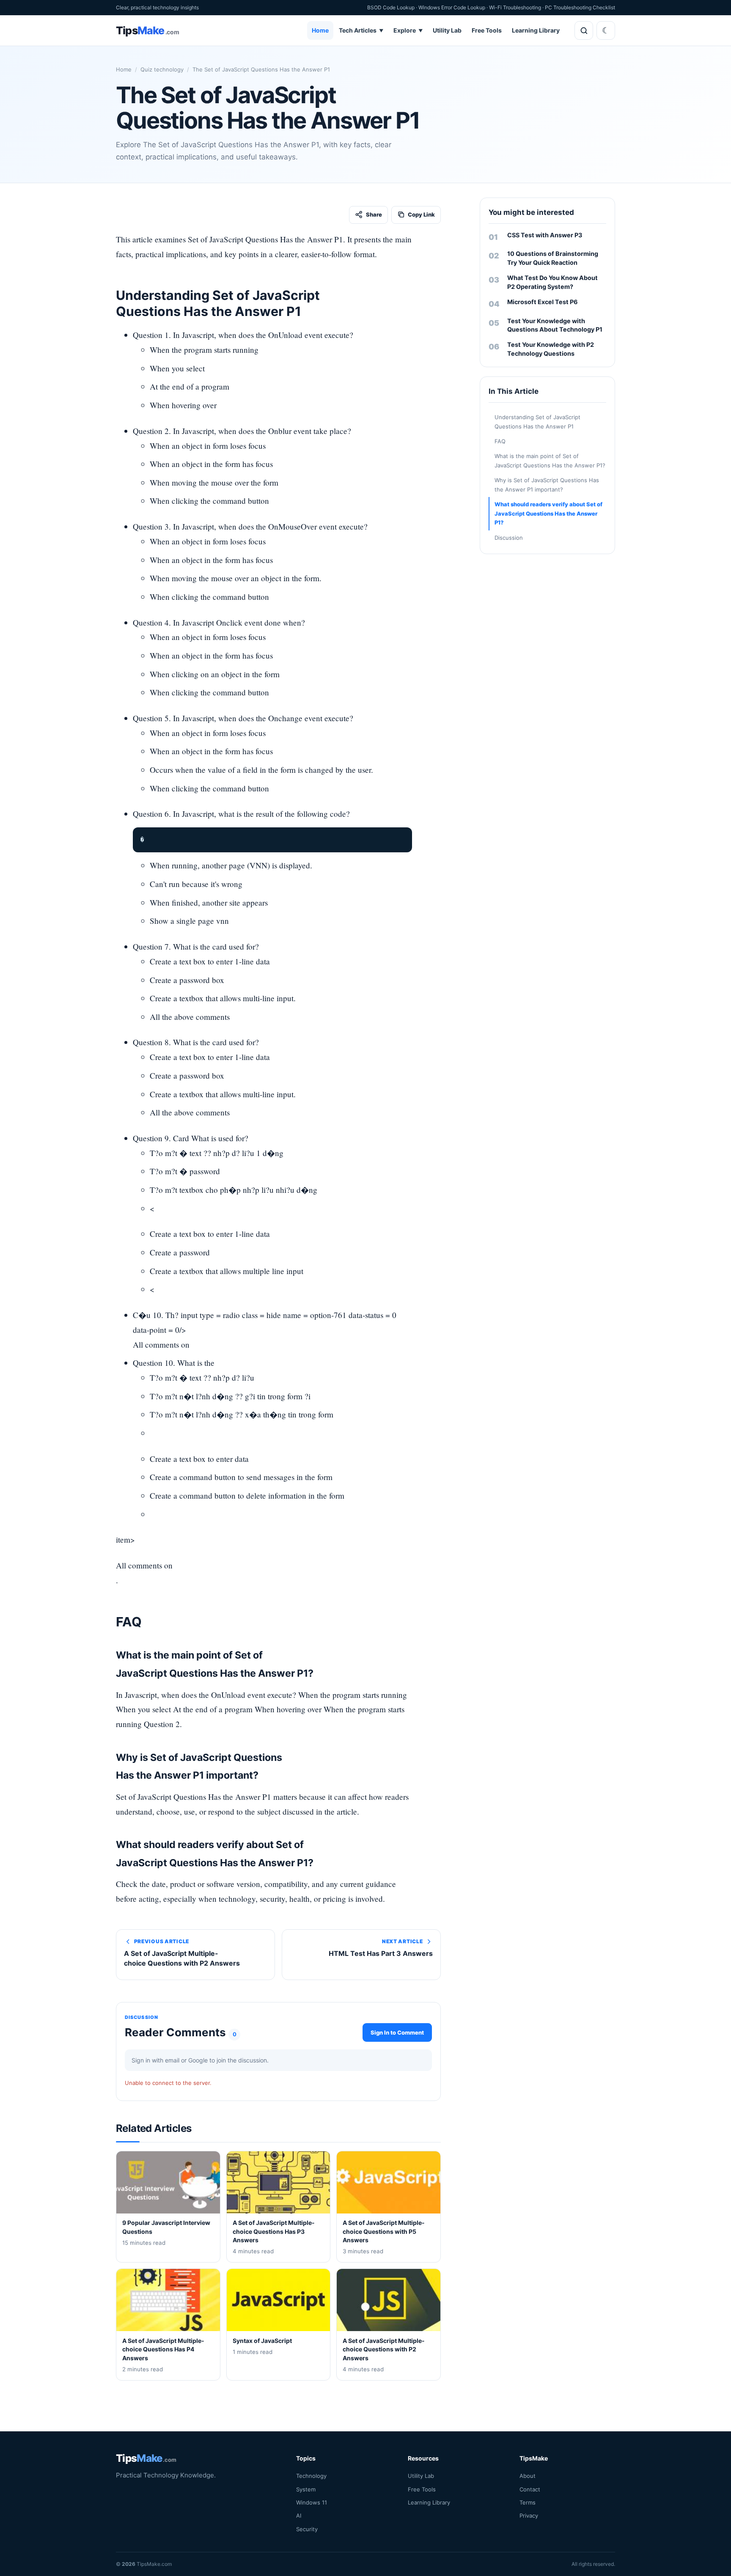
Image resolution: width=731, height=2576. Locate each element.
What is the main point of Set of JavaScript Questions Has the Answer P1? (550, 460)
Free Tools (487, 30)
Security (307, 2529)
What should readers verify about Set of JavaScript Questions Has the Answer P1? (548, 513)
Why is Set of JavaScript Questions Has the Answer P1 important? (547, 485)
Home (320, 30)
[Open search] (584, 30)
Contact (530, 2489)
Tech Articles (361, 30)
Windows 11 (312, 2502)
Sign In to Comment (397, 2032)
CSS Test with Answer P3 (545, 235)
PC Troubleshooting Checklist (580, 7)
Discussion (509, 538)
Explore (408, 30)
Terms (528, 2502)
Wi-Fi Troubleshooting (515, 7)
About (528, 2476)
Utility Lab (447, 30)
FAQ (500, 441)
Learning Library (536, 30)
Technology (311, 2476)
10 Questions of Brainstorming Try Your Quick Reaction (553, 258)
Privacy (529, 2516)
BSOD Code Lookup (391, 7)
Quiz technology (162, 69)
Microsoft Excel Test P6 (543, 302)
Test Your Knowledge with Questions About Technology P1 (555, 325)
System (306, 2489)
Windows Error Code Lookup (452, 7)
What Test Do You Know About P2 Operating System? (552, 282)
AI (299, 2516)
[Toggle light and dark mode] (606, 30)
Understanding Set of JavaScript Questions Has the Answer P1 (537, 422)
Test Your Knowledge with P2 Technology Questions (551, 349)
